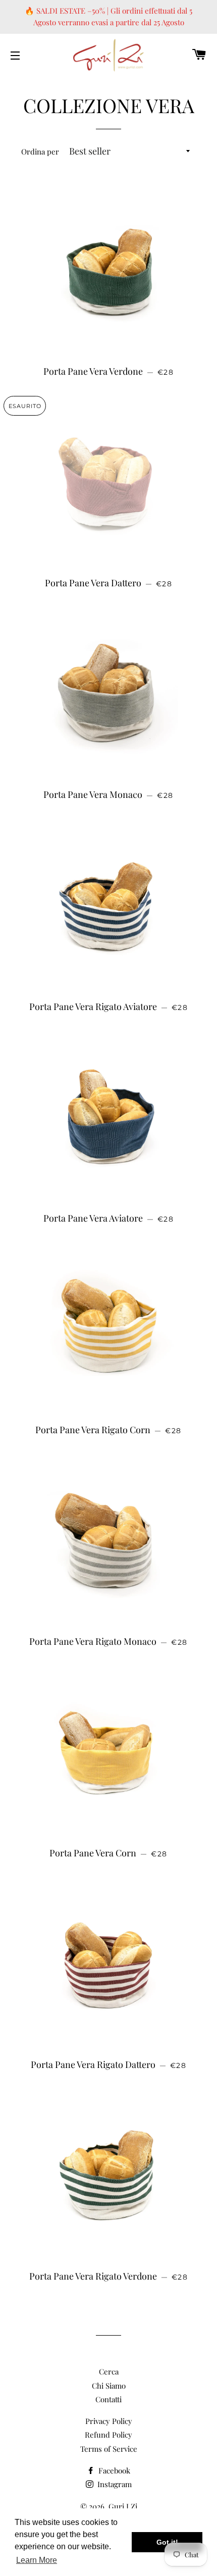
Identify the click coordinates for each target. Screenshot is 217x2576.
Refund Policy (108, 2435)
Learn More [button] (37, 2560)
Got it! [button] (167, 2542)
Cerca (109, 2371)
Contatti (108, 2399)
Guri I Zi (123, 2506)
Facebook (113, 2470)
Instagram (114, 2484)
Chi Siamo (109, 2386)
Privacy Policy (109, 2421)
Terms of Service (109, 2449)
